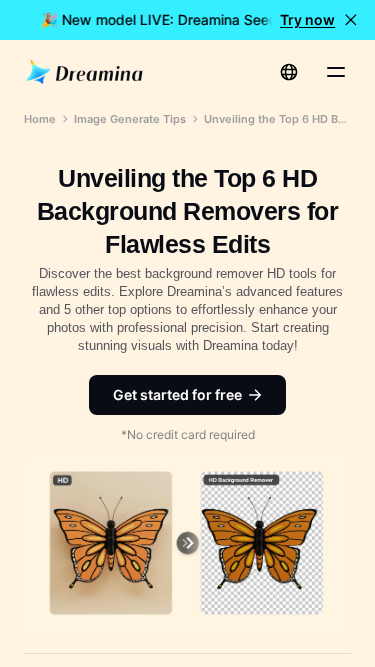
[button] (351, 20)
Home (40, 119)
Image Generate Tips (130, 119)
